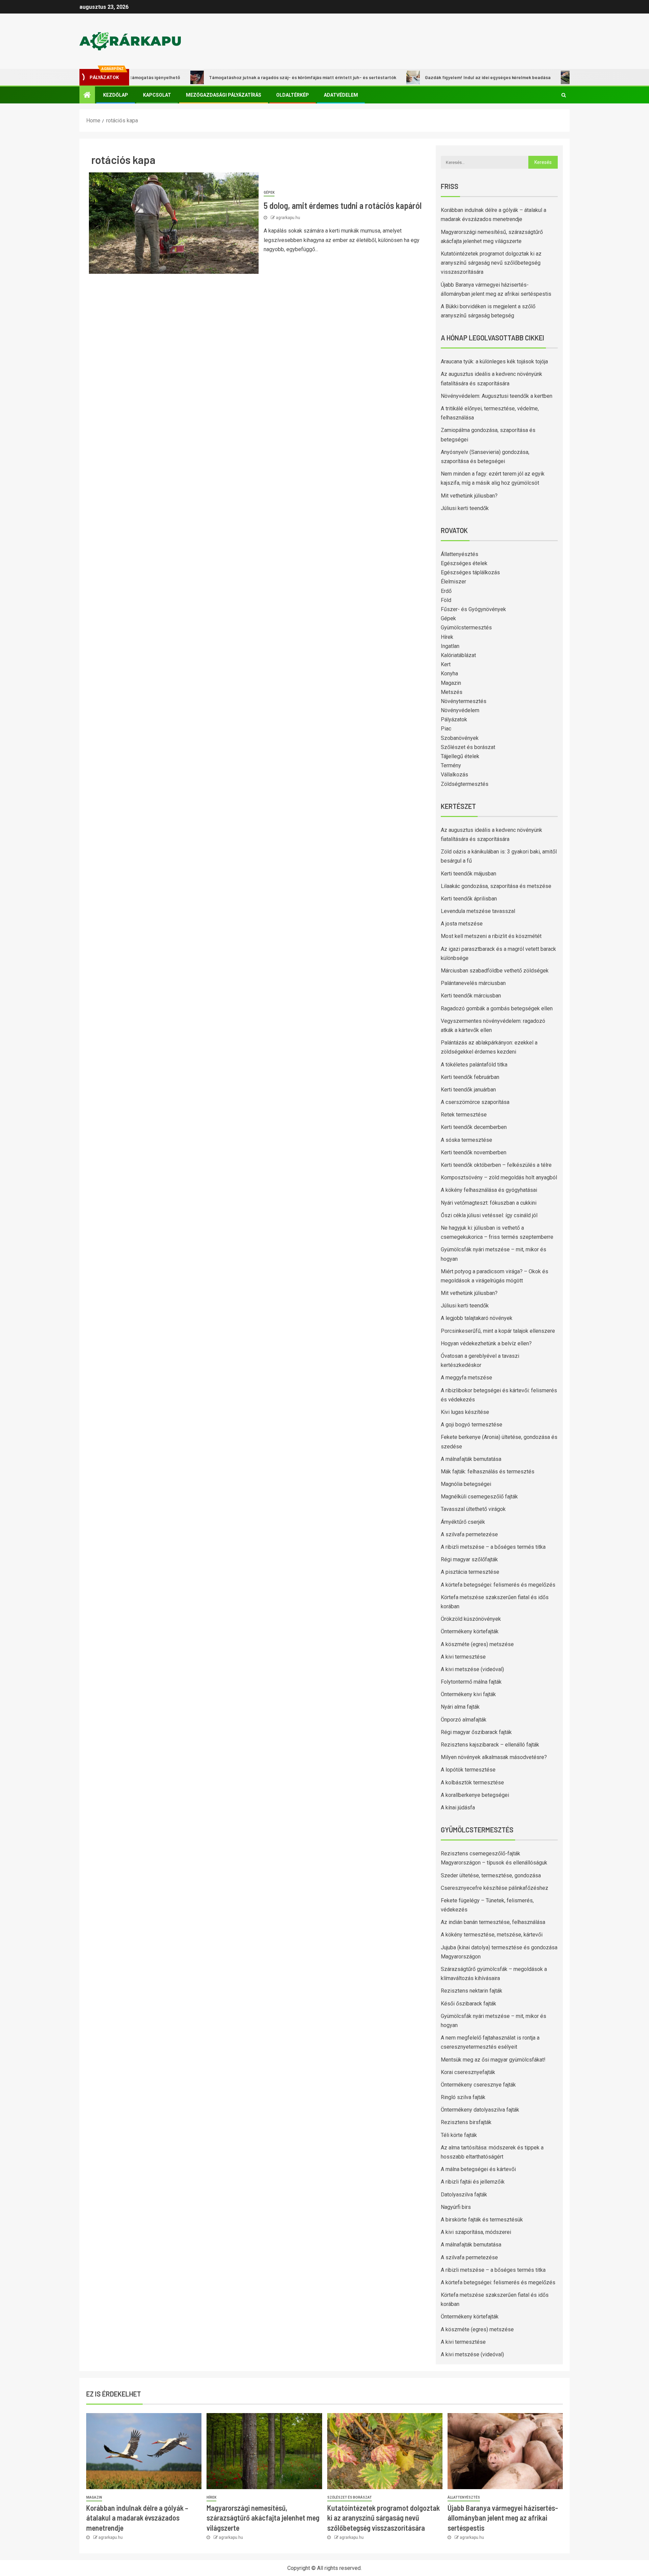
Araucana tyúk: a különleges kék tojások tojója (494, 362)
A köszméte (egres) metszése (477, 1644)
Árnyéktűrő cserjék (463, 1522)
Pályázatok (454, 719)
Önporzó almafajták (464, 1720)
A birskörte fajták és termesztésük (482, 2220)
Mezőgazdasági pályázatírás (224, 95)
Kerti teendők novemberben (474, 1152)
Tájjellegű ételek (460, 756)
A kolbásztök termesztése (472, 1783)
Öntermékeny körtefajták (470, 1631)
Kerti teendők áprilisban (469, 899)
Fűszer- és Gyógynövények (473, 609)
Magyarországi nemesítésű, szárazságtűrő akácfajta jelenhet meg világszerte (263, 2518)
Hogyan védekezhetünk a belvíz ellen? (486, 1343)
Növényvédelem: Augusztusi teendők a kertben (497, 396)
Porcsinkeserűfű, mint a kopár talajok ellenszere (498, 1331)
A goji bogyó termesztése (472, 1425)
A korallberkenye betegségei (475, 1795)
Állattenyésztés (460, 554)
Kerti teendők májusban (468, 874)
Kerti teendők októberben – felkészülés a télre (496, 1165)
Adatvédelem (341, 95)
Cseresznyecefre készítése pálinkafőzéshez (495, 1888)
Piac (446, 729)
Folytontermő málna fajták (471, 1682)
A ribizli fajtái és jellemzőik (473, 2182)
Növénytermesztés (464, 701)
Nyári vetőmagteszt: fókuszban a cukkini (489, 1203)
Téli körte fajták (459, 2135)
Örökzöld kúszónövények (471, 1619)
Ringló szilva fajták (463, 2097)
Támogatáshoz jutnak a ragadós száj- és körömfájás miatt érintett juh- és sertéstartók (249, 77)
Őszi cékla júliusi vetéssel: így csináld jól (489, 1215)
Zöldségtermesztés (465, 784)
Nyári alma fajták (460, 1707)
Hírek (447, 637)
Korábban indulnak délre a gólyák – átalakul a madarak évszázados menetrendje (137, 2518)
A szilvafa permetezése (469, 1534)
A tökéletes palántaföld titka (474, 1065)
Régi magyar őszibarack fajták (476, 1732)
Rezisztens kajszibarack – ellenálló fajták (490, 1745)
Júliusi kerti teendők (465, 508)
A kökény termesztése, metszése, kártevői (492, 1935)
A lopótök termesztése (468, 1770)
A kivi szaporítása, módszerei (476, 2232)
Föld (446, 600)
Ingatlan (450, 646)
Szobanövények (460, 738)
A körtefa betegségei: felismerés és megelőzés (498, 1585)
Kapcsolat (157, 95)
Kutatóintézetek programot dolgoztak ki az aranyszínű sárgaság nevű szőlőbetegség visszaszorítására (491, 263)
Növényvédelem (460, 710)
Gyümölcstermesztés (466, 628)
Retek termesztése (464, 1115)
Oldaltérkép (293, 95)
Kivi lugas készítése (465, 1412)
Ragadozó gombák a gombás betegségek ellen (497, 1008)
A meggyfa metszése (466, 1378)
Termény (451, 765)
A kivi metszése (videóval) (472, 1669)
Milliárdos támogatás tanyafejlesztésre (568, 77)
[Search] (564, 95)
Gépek (269, 192)
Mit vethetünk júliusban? (469, 496)
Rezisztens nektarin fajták (472, 1991)
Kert (446, 664)
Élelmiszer (453, 582)
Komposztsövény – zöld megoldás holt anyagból (499, 1177)
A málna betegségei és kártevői (478, 2169)
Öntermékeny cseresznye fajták (478, 2085)
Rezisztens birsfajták (466, 2122)
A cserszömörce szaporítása (475, 1102)
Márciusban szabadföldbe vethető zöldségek (495, 971)
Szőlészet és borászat (468, 747)
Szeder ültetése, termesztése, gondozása (491, 1875)
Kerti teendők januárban (468, 1090)
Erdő (446, 591)
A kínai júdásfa (458, 1808)
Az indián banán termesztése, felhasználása (493, 1922)
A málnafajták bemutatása (471, 1459)
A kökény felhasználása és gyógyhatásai (489, 1190)
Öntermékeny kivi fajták (468, 1694)
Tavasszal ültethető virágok (473, 1509)
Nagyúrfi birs (456, 2207)
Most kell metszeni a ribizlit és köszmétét (491, 936)
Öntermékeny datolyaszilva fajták (480, 2110)
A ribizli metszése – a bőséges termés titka (493, 1547)
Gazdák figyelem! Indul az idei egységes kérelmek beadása (434, 77)
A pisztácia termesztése (470, 1572)
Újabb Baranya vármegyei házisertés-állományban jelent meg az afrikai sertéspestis (503, 2518)
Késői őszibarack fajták (468, 2004)
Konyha (449, 673)
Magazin (451, 683)
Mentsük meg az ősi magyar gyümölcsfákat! (493, 2060)
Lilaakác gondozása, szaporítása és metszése (496, 886)
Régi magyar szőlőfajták (469, 1559)
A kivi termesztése (463, 1657)
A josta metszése (462, 924)
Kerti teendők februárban (470, 1077)
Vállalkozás (454, 775)
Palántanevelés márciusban (473, 983)
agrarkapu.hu (288, 218)
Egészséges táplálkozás (470, 572)
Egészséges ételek (464, 563)
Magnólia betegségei (466, 1484)
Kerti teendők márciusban (471, 996)
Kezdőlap (116, 95)
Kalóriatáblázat (458, 655)
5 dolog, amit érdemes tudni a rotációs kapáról (343, 205)
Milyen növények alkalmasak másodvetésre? (494, 1757)
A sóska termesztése (466, 1140)
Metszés (452, 692)
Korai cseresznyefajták (468, 2072)
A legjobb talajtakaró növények (477, 1318)
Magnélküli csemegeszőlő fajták (479, 1497)
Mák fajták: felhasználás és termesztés (488, 1472)
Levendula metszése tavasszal (478, 911)
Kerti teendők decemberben (474, 1127)
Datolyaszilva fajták (464, 2195)
